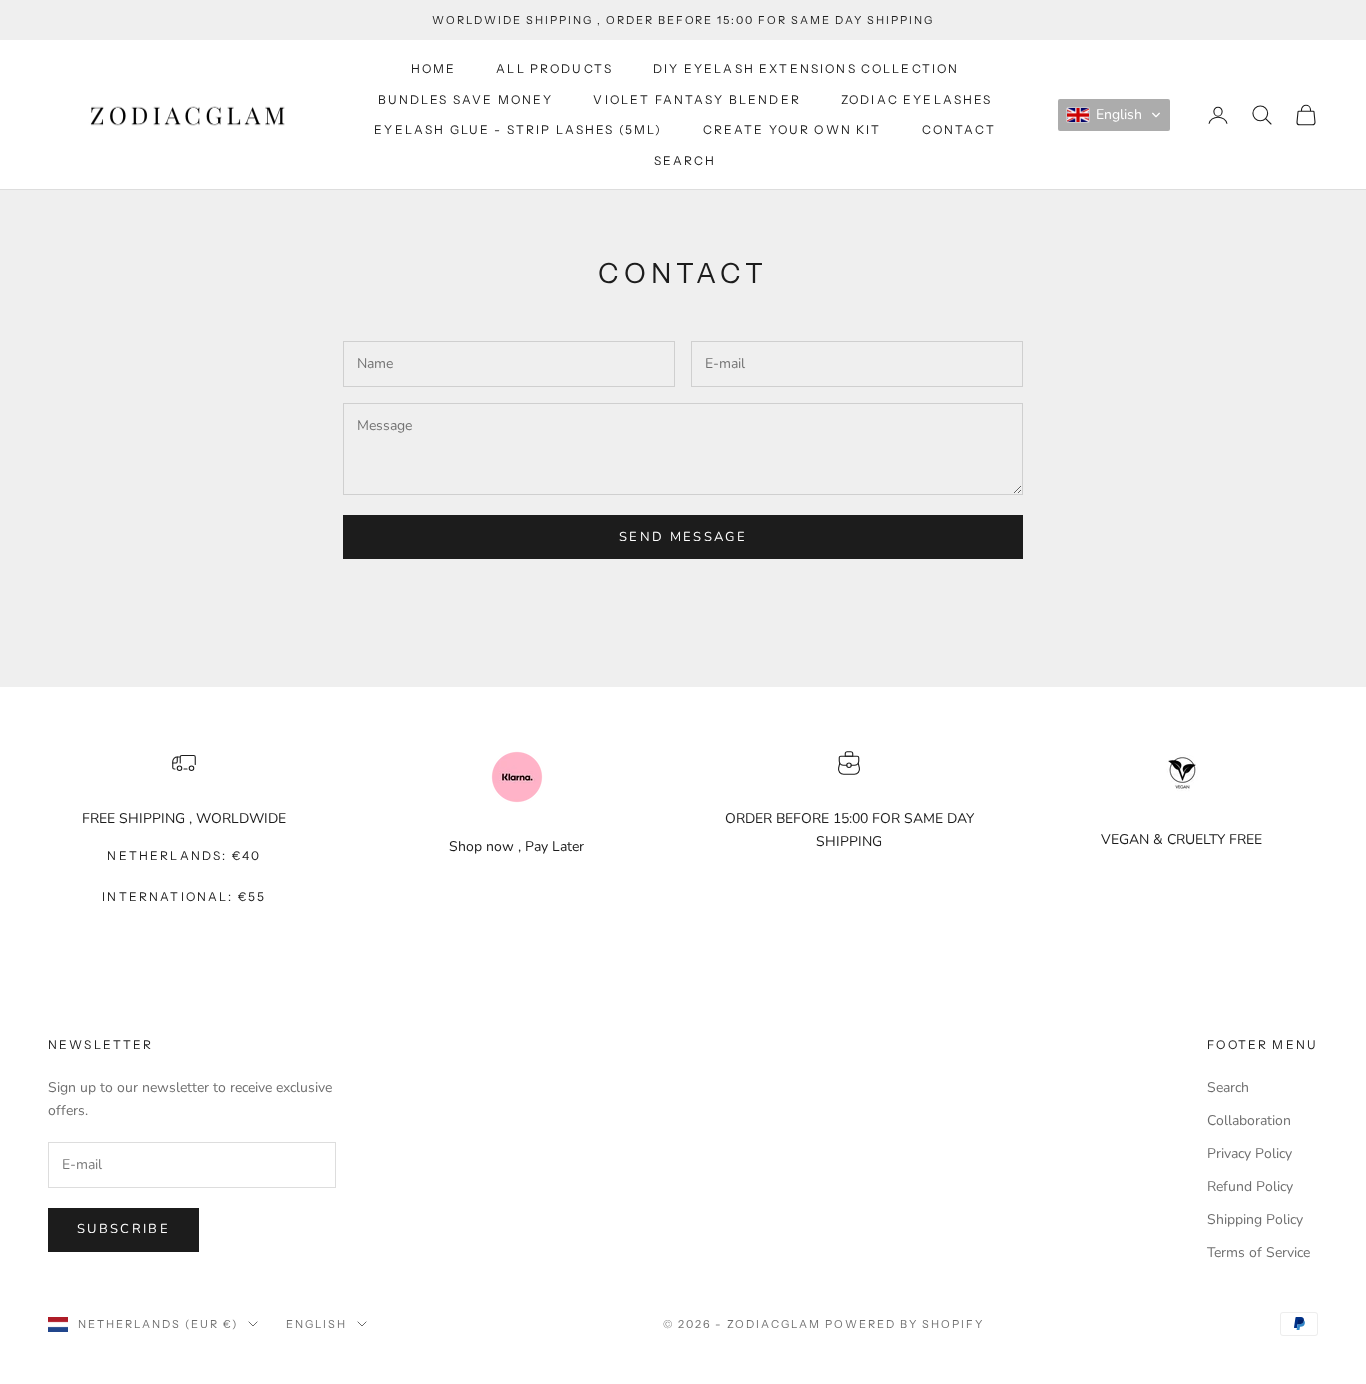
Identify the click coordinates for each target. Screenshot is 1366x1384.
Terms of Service (1258, 1252)
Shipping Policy (1255, 1219)
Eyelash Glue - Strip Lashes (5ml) (518, 129)
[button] (1114, 115)
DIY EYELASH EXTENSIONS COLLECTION (806, 68)
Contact (959, 129)
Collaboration (1249, 1120)
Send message (683, 537)
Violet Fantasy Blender (697, 99)
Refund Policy (1250, 1186)
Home (434, 68)
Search (685, 160)
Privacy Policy (1249, 1153)
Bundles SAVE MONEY (466, 99)
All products (554, 68)
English (316, 1324)
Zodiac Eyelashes (917, 99)
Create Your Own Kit (792, 129)
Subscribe (123, 1229)
